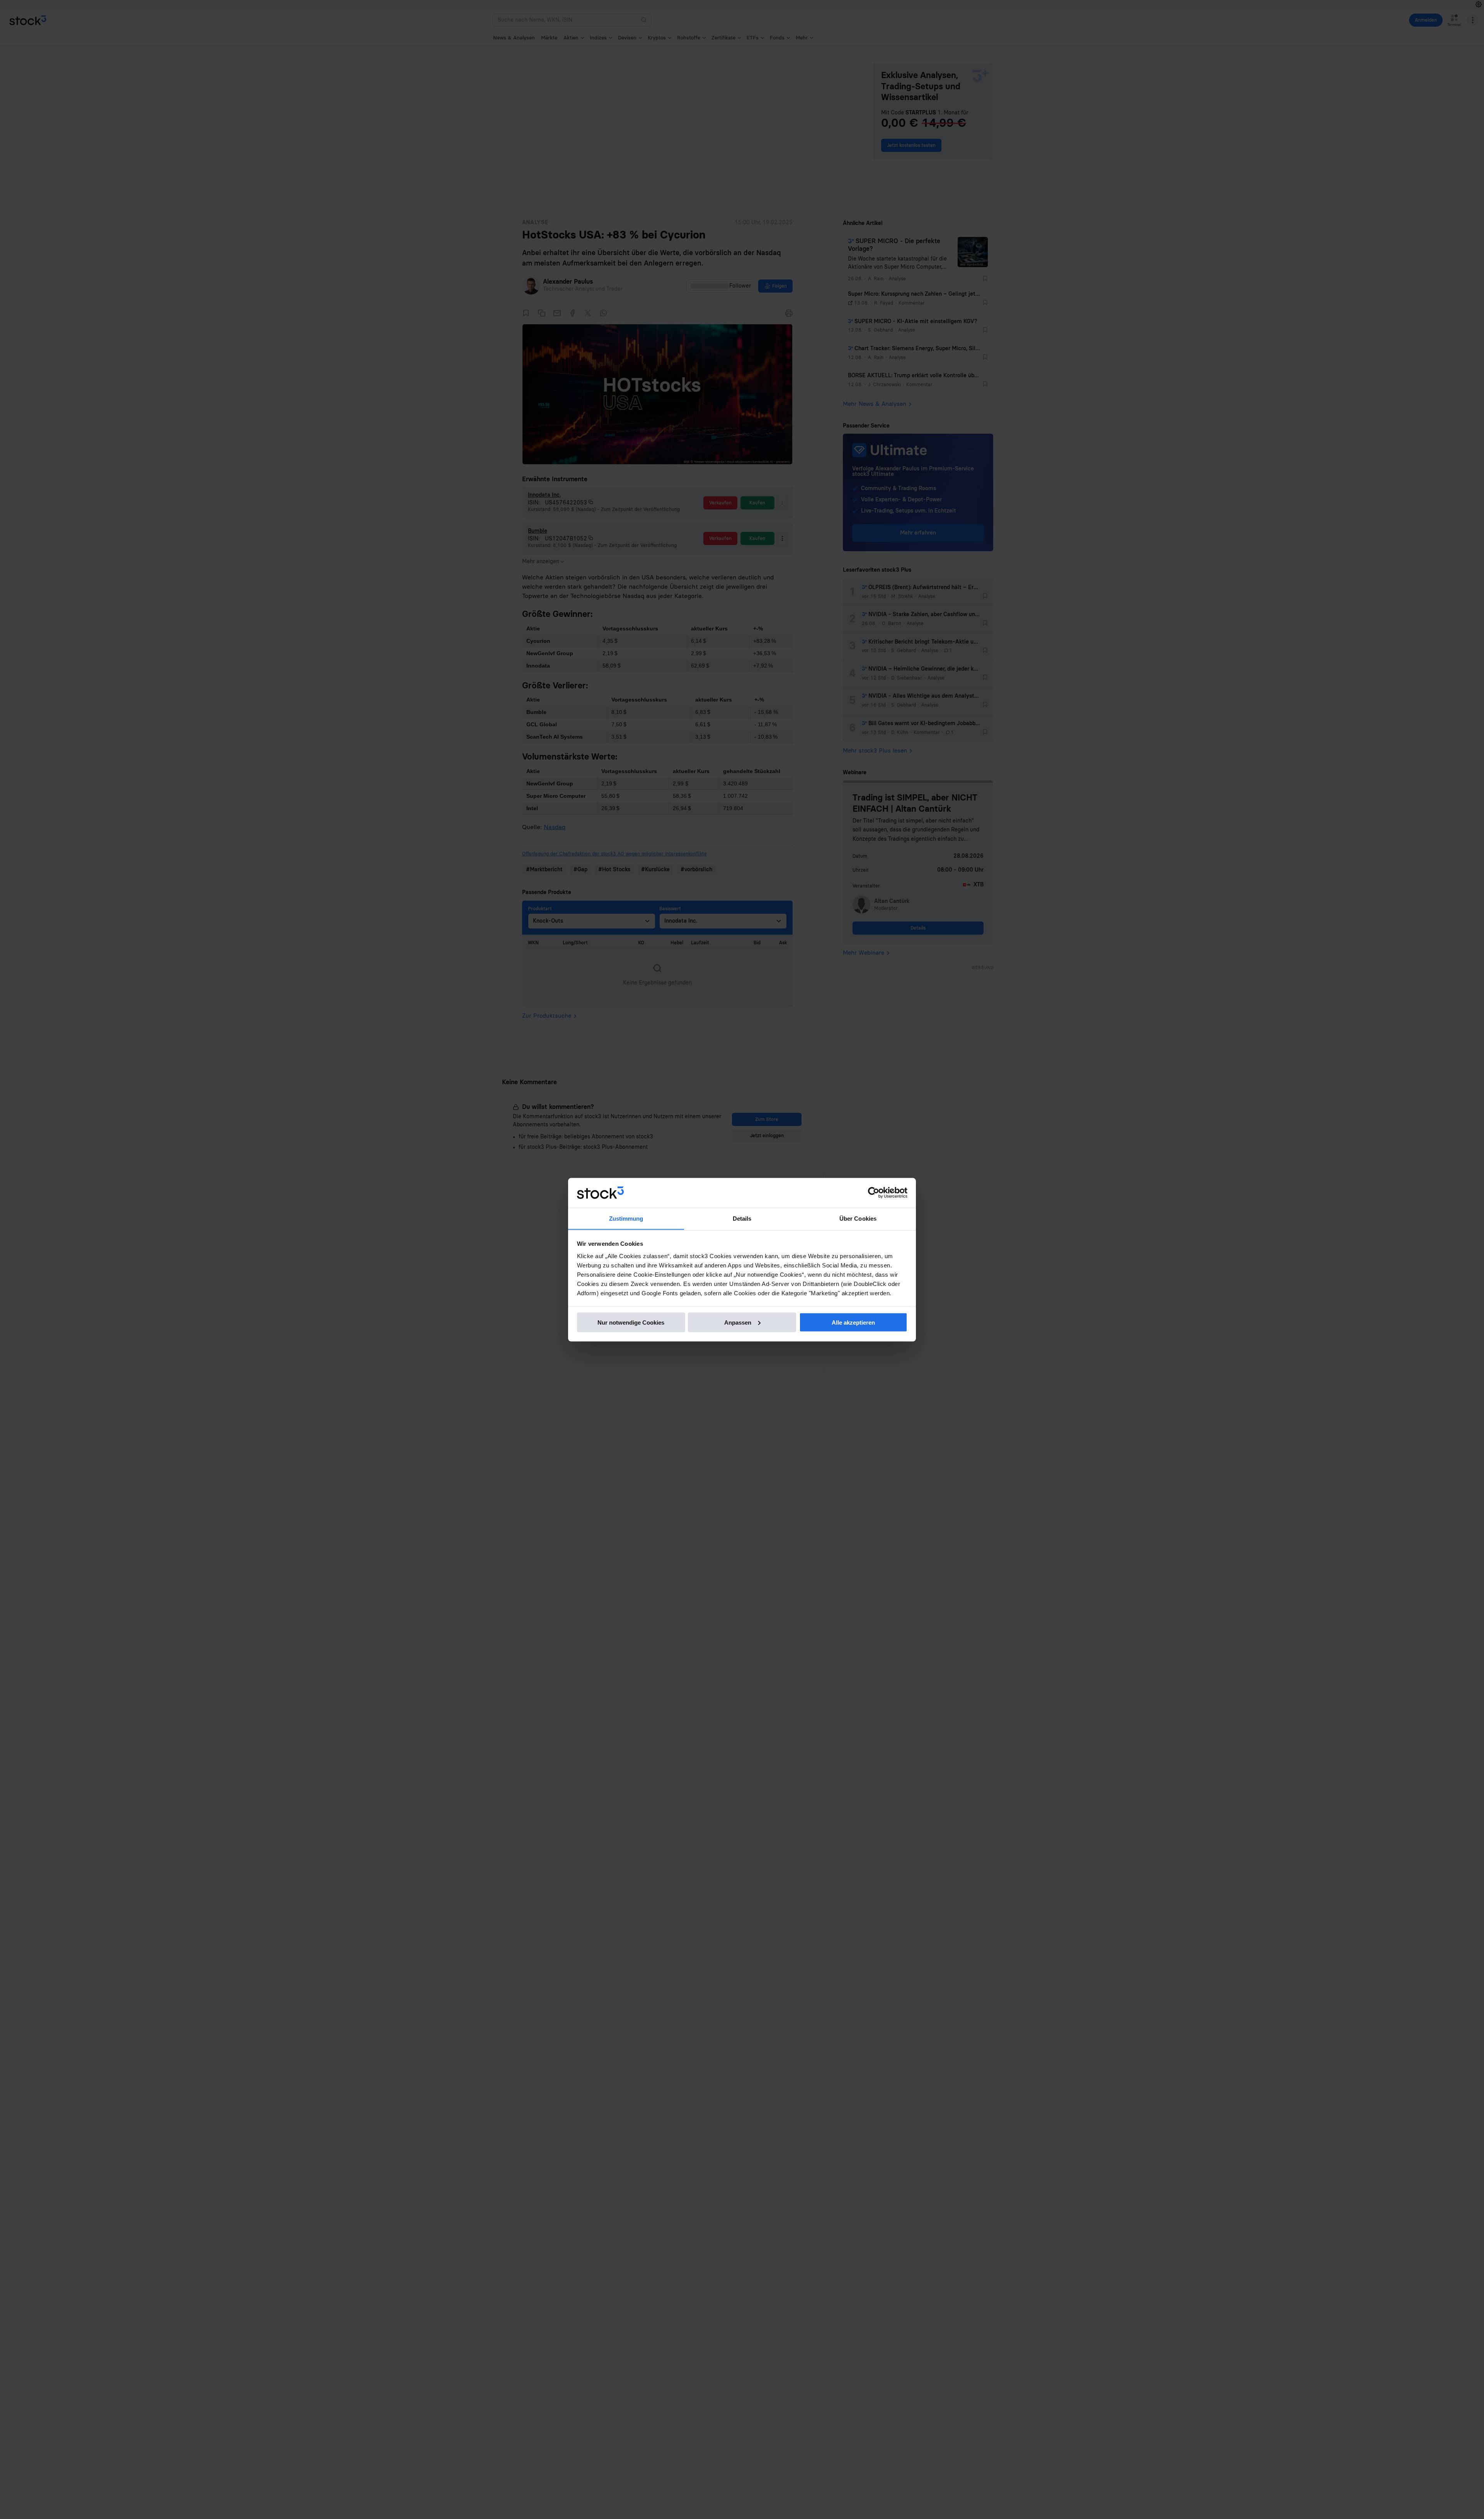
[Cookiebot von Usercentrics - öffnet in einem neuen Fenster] (874, 1193)
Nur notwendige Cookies (631, 1322)
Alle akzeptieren (853, 1322)
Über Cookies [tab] (858, 1218)
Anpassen (738, 1322)
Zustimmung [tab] (626, 1218)
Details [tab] (742, 1218)
